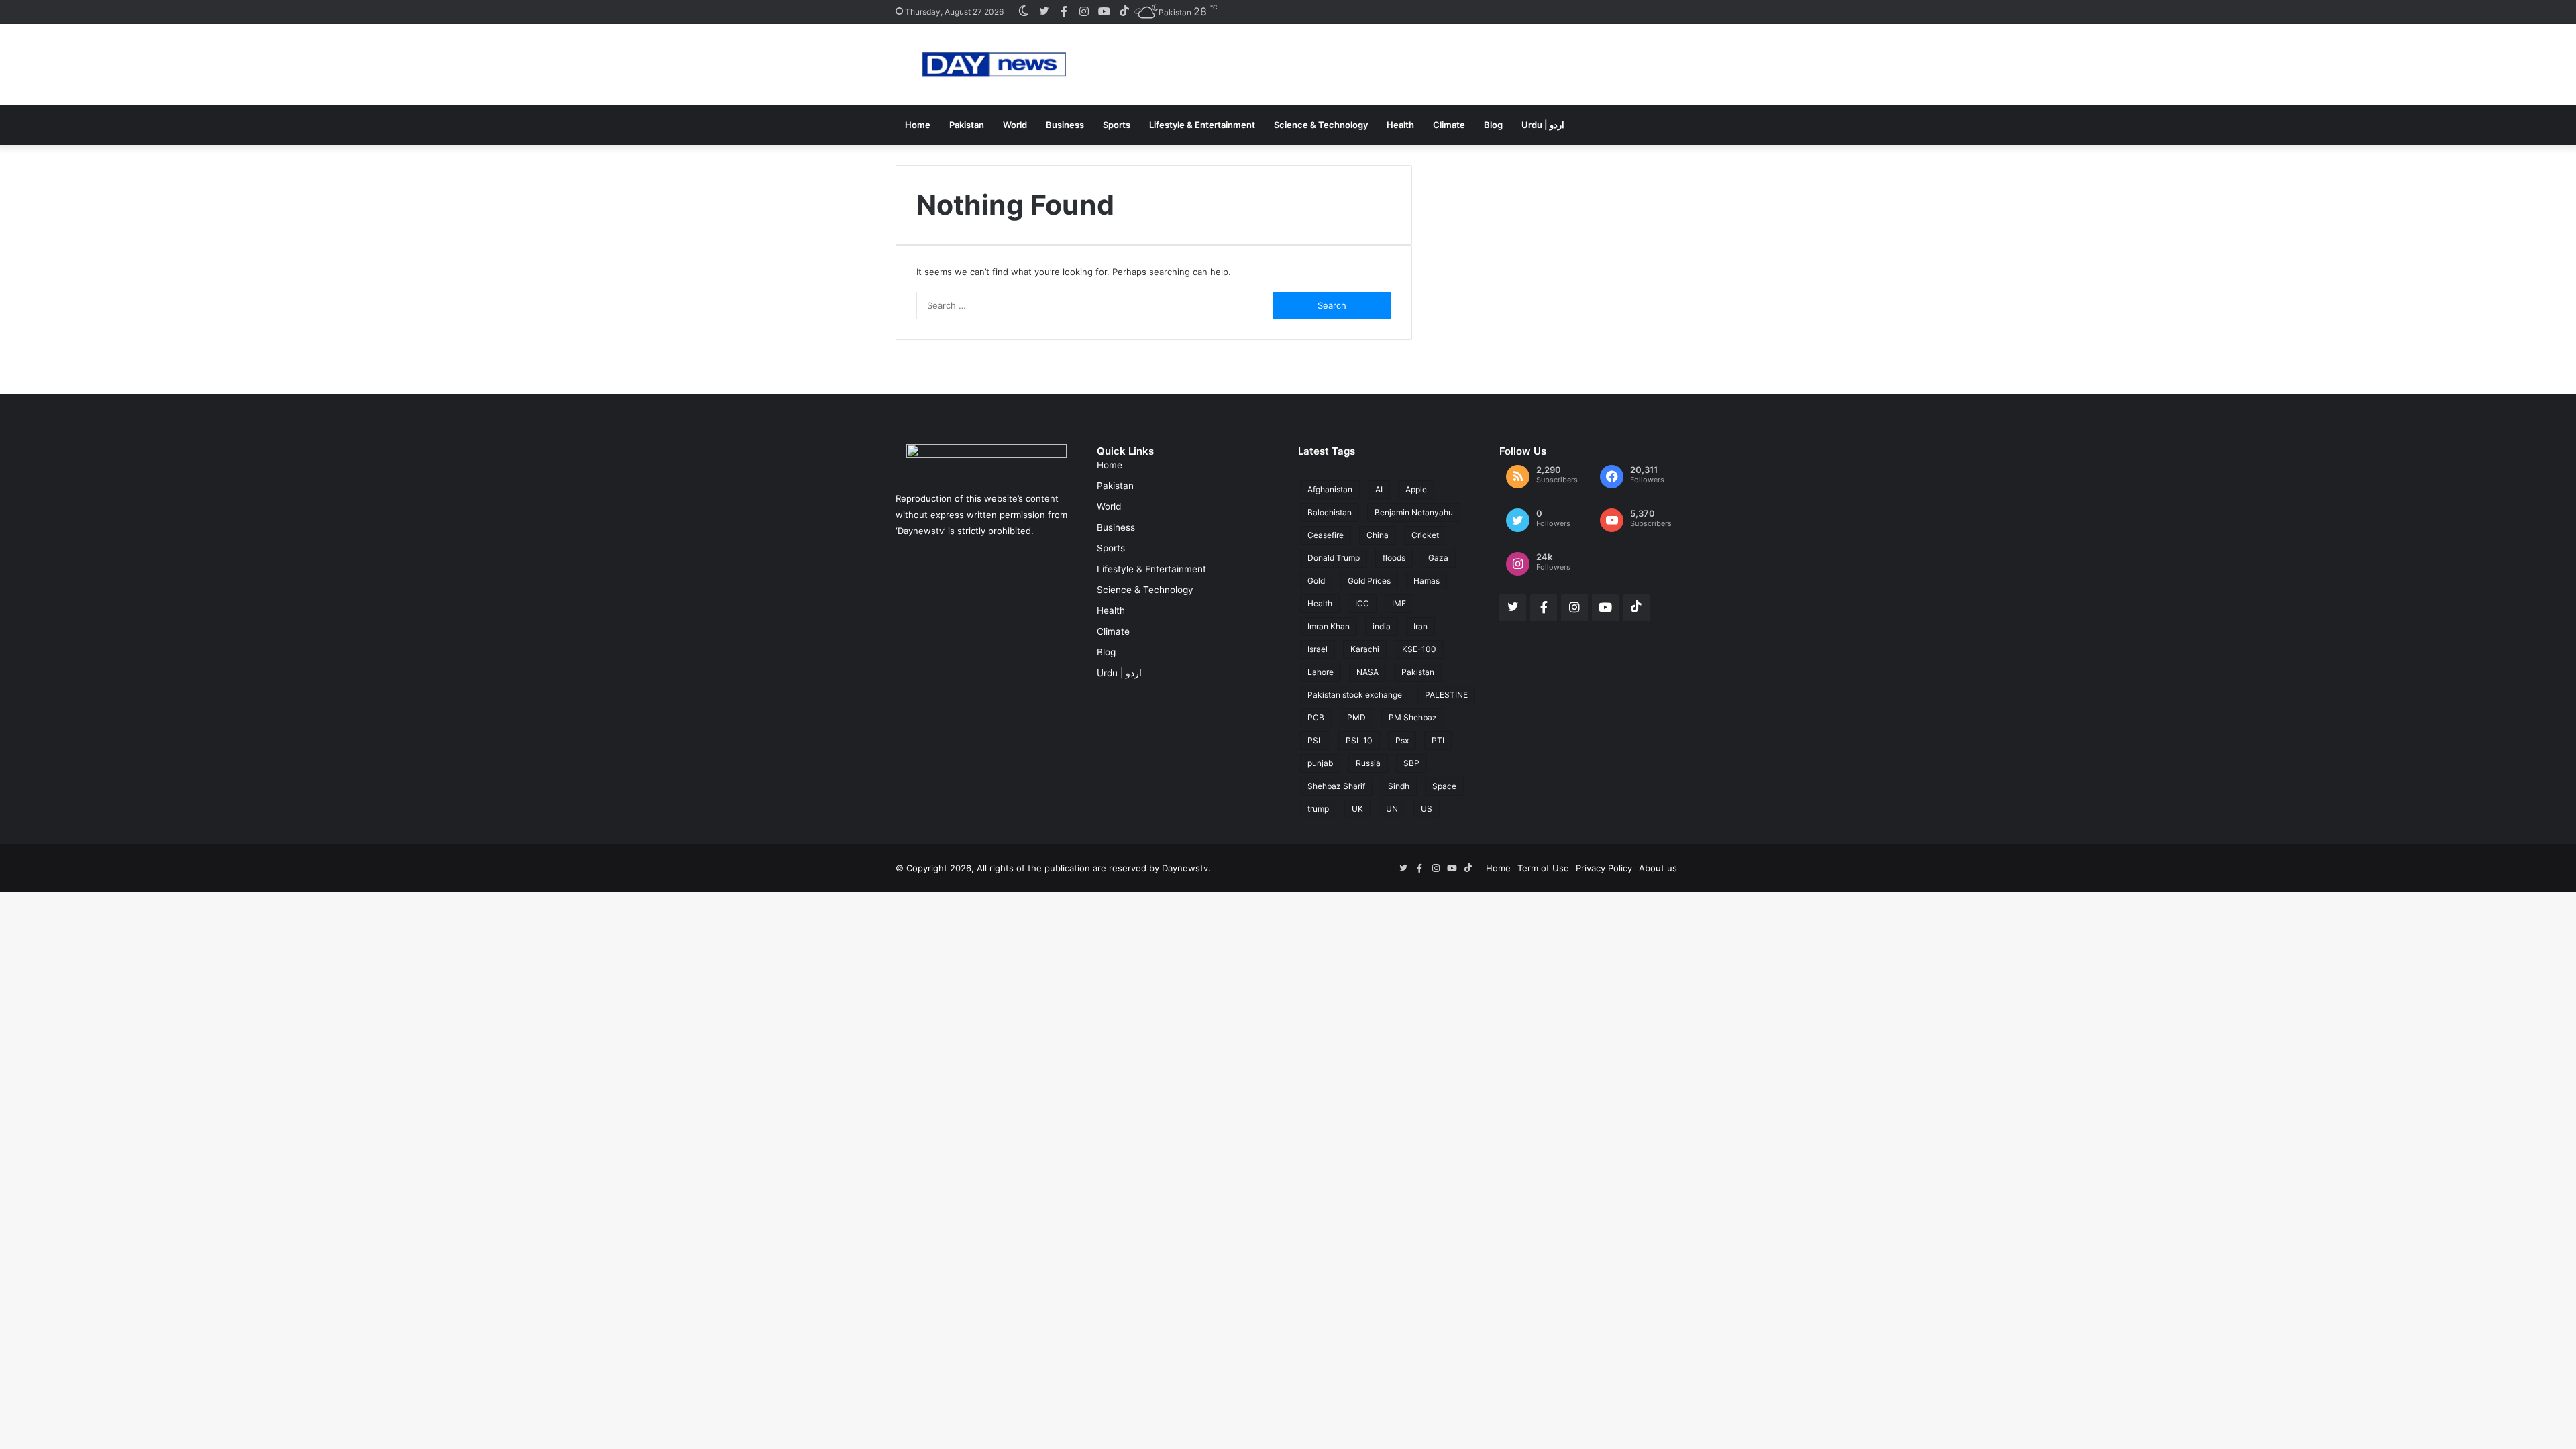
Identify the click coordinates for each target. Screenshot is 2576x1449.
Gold (1316, 581)
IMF (1399, 603)
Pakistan (967, 125)
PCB (1316, 717)
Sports (1117, 125)
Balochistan (1330, 512)
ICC (1362, 603)
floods (1394, 558)
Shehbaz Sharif (1336, 786)
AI (1379, 489)
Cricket (1425, 535)
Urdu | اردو (1543, 125)
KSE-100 (1419, 649)
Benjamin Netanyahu (1414, 512)
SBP (1411, 763)
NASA (1367, 672)
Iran (1420, 626)
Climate (1449, 125)
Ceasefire (1326, 535)
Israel (1318, 649)
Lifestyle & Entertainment (1202, 125)
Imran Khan (1329, 626)
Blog (1493, 125)
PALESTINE (1446, 695)
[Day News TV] (994, 64)
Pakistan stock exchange (1355, 695)
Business (1065, 125)
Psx (1402, 740)
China (1378, 535)
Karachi (1365, 649)
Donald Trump (1334, 558)
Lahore (1321, 672)
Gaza (1438, 558)
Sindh (1399, 786)
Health (1400, 125)
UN (1392, 809)
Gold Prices (1369, 581)
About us (1658, 868)
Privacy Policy (1604, 868)
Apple (1416, 489)
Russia (1368, 763)
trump (1318, 809)
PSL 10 (1359, 740)
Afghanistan (1330, 489)
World (1015, 125)
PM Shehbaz (1413, 717)
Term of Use (1543, 868)
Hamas (1427, 581)
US (1427, 809)
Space (1444, 786)
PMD (1356, 717)
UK (1357, 809)
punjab (1320, 763)
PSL (1315, 740)
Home (918, 125)
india (1382, 626)
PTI (1438, 740)
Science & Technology (1321, 125)
